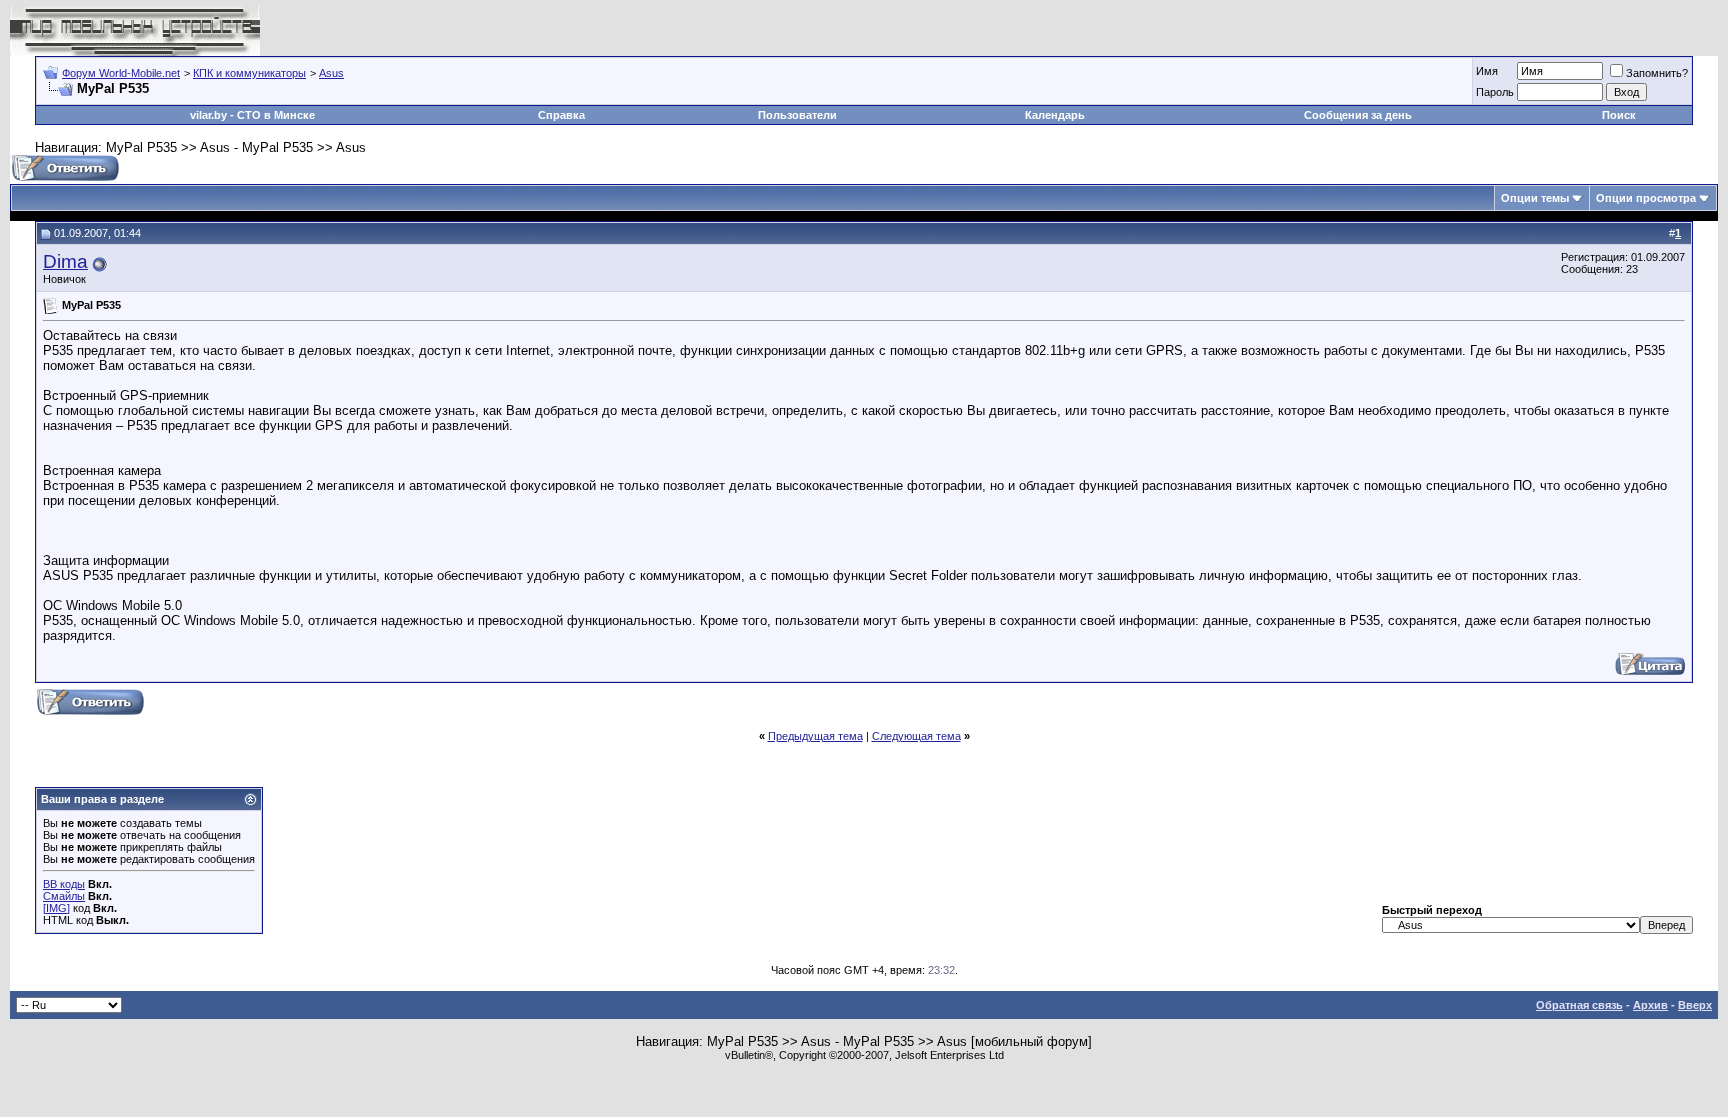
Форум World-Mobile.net (121, 73)
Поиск (1619, 115)
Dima (65, 261)
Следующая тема (916, 736)
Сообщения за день (1358, 115)
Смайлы (64, 896)
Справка (561, 115)
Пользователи (797, 115)
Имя (1487, 71)
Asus (331, 73)
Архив (1650, 1005)
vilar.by (208, 115)
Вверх (1695, 1005)
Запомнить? (1657, 73)
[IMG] (56, 908)
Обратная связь (1579, 1005)
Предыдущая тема (815, 736)
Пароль (1495, 92)
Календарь (1055, 115)
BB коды (64, 884)
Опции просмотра (1646, 198)
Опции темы (1535, 198)
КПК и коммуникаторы (249, 73)
